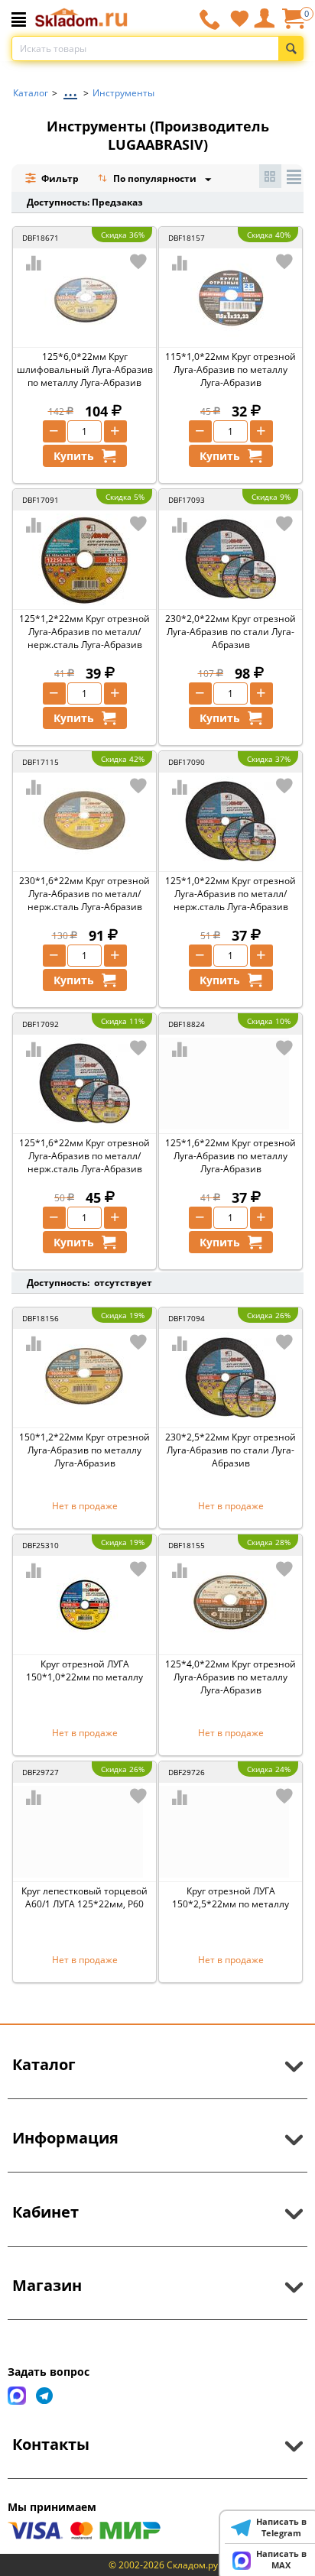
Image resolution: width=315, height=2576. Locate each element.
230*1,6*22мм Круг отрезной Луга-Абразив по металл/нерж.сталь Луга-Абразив (84, 894)
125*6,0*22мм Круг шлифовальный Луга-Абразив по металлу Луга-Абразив (85, 369)
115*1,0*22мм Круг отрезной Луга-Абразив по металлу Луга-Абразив (231, 369)
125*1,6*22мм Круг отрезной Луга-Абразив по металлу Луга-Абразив (231, 1156)
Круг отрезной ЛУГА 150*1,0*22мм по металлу (84, 1670)
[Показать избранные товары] (239, 18)
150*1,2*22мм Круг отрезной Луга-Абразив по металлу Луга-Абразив (84, 1450)
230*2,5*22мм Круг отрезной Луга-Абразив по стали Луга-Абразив (231, 1450)
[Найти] (291, 49)
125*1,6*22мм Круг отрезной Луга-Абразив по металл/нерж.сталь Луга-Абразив (84, 1156)
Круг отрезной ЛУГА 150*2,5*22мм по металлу (231, 1897)
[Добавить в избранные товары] (138, 261)
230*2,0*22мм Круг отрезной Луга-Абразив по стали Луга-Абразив (231, 632)
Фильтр (59, 178)
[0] (293, 24)
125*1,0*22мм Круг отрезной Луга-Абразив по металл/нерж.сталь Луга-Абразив (231, 894)
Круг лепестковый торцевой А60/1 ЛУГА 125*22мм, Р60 (84, 1897)
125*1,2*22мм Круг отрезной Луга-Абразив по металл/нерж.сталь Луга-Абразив (84, 632)
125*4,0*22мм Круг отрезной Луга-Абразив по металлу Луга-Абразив (231, 1677)
